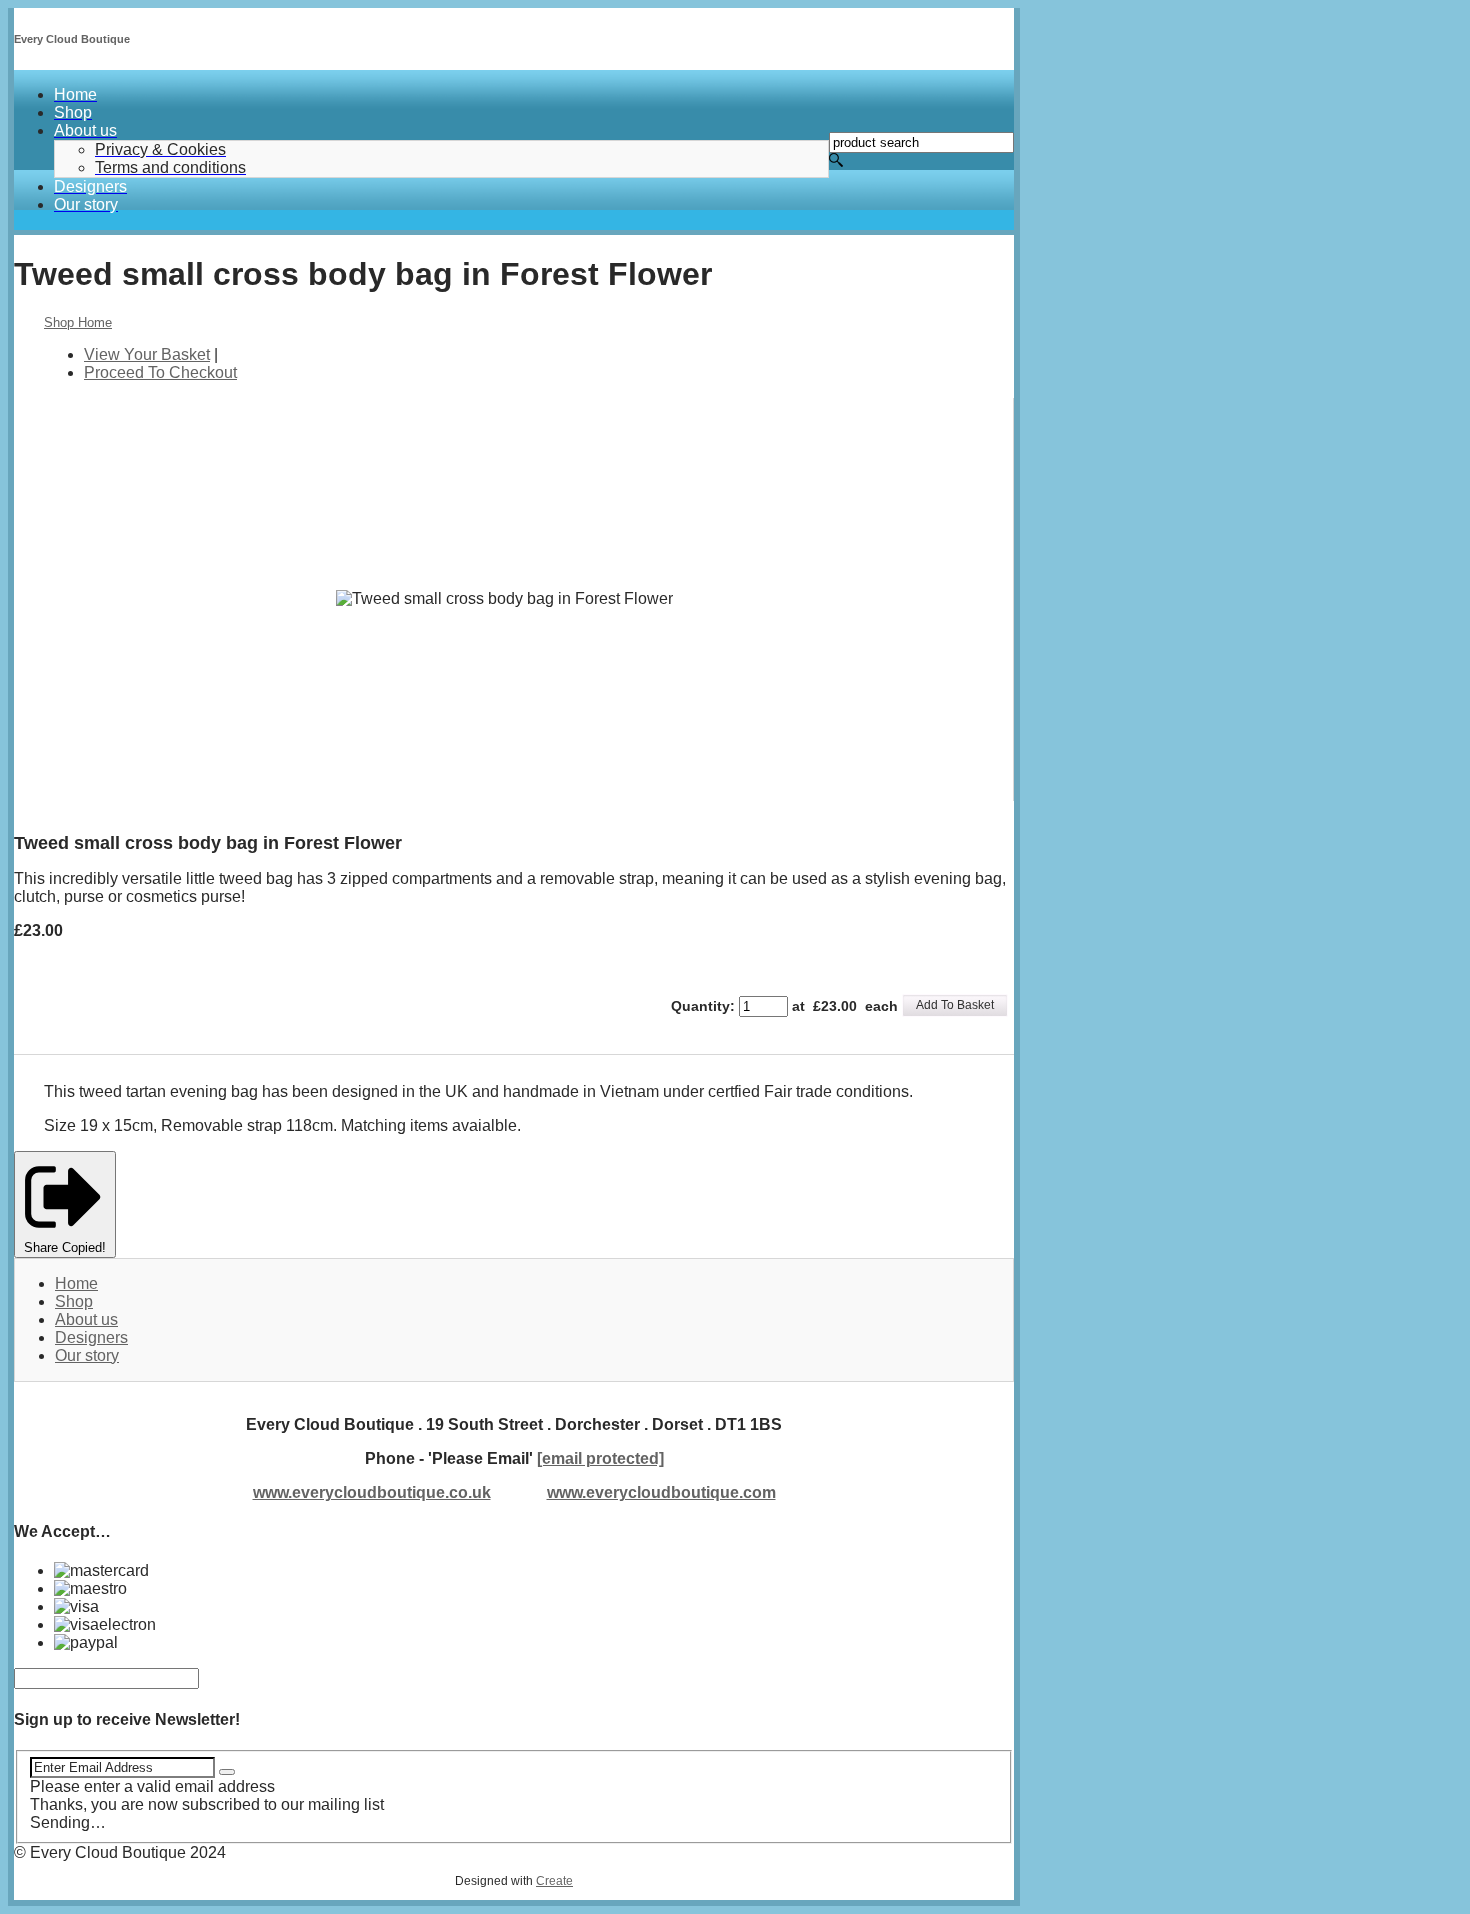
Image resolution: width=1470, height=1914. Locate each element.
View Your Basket (147, 354)
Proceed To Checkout (160, 372)
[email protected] (600, 1458)
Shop (74, 1301)
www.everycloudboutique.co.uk (372, 1492)
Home (76, 1283)
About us (86, 1319)
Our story (87, 1355)
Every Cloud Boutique (72, 39)
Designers (91, 1337)
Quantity (700, 1006)
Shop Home (78, 322)
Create (554, 1881)
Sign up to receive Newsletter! (127, 1719)
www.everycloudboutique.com (661, 1492)
